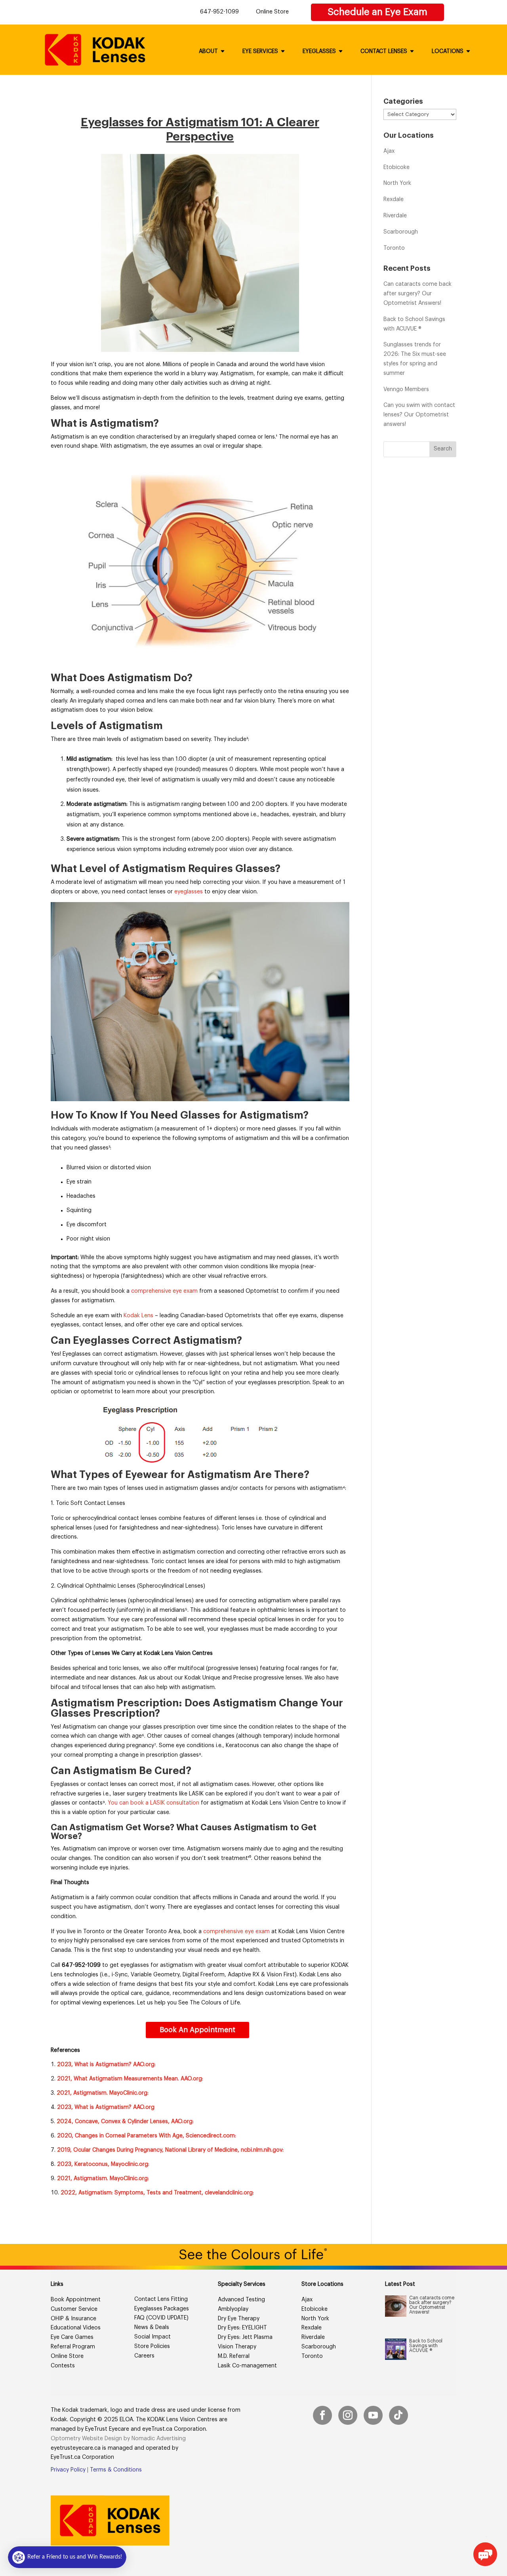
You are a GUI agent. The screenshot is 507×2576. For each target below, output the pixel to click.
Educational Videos (76, 2328)
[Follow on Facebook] (322, 2416)
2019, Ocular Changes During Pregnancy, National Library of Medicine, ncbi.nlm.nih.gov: (170, 2150)
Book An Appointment (197, 2030)
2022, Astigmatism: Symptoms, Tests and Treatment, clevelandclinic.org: (157, 2193)
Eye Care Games (72, 2337)
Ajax (389, 151)
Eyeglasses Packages (162, 2309)
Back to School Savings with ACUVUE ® (426, 2346)
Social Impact (152, 2337)
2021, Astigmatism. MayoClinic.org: (103, 2093)
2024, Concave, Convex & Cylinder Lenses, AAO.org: (125, 2122)
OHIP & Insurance (73, 2319)
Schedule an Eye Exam (377, 12)
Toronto (394, 248)
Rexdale (394, 199)
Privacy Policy (68, 2470)
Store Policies (152, 2346)
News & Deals (152, 2327)
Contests (63, 2366)
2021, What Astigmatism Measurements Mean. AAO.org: (130, 2079)
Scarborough (401, 232)
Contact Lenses (384, 51)
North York (397, 183)
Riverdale (395, 216)
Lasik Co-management (247, 2366)
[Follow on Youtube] (373, 2416)
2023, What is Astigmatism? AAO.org (106, 2107)
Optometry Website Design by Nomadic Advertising (118, 2439)
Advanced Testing (241, 2300)
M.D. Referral (234, 2356)
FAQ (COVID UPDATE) (161, 2318)
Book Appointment (76, 2300)
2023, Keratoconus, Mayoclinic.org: (103, 2164)
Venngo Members (406, 389)
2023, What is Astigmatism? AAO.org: (106, 2065)
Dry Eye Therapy (239, 2319)
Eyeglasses (319, 51)
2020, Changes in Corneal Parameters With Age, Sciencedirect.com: (147, 2136)
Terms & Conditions (116, 2470)
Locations (448, 51)
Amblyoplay (233, 2309)
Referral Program (73, 2347)
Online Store (272, 12)
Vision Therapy (237, 2347)
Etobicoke (396, 167)
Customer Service (74, 2309)
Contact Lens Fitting (161, 2299)
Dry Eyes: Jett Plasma (245, 2337)
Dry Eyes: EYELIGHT (242, 2328)
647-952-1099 (219, 12)
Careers (144, 2356)
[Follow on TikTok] (398, 2416)
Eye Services (260, 51)
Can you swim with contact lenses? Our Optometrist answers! (419, 415)
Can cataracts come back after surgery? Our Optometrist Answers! (417, 294)
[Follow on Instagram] (348, 2416)
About (208, 51)
